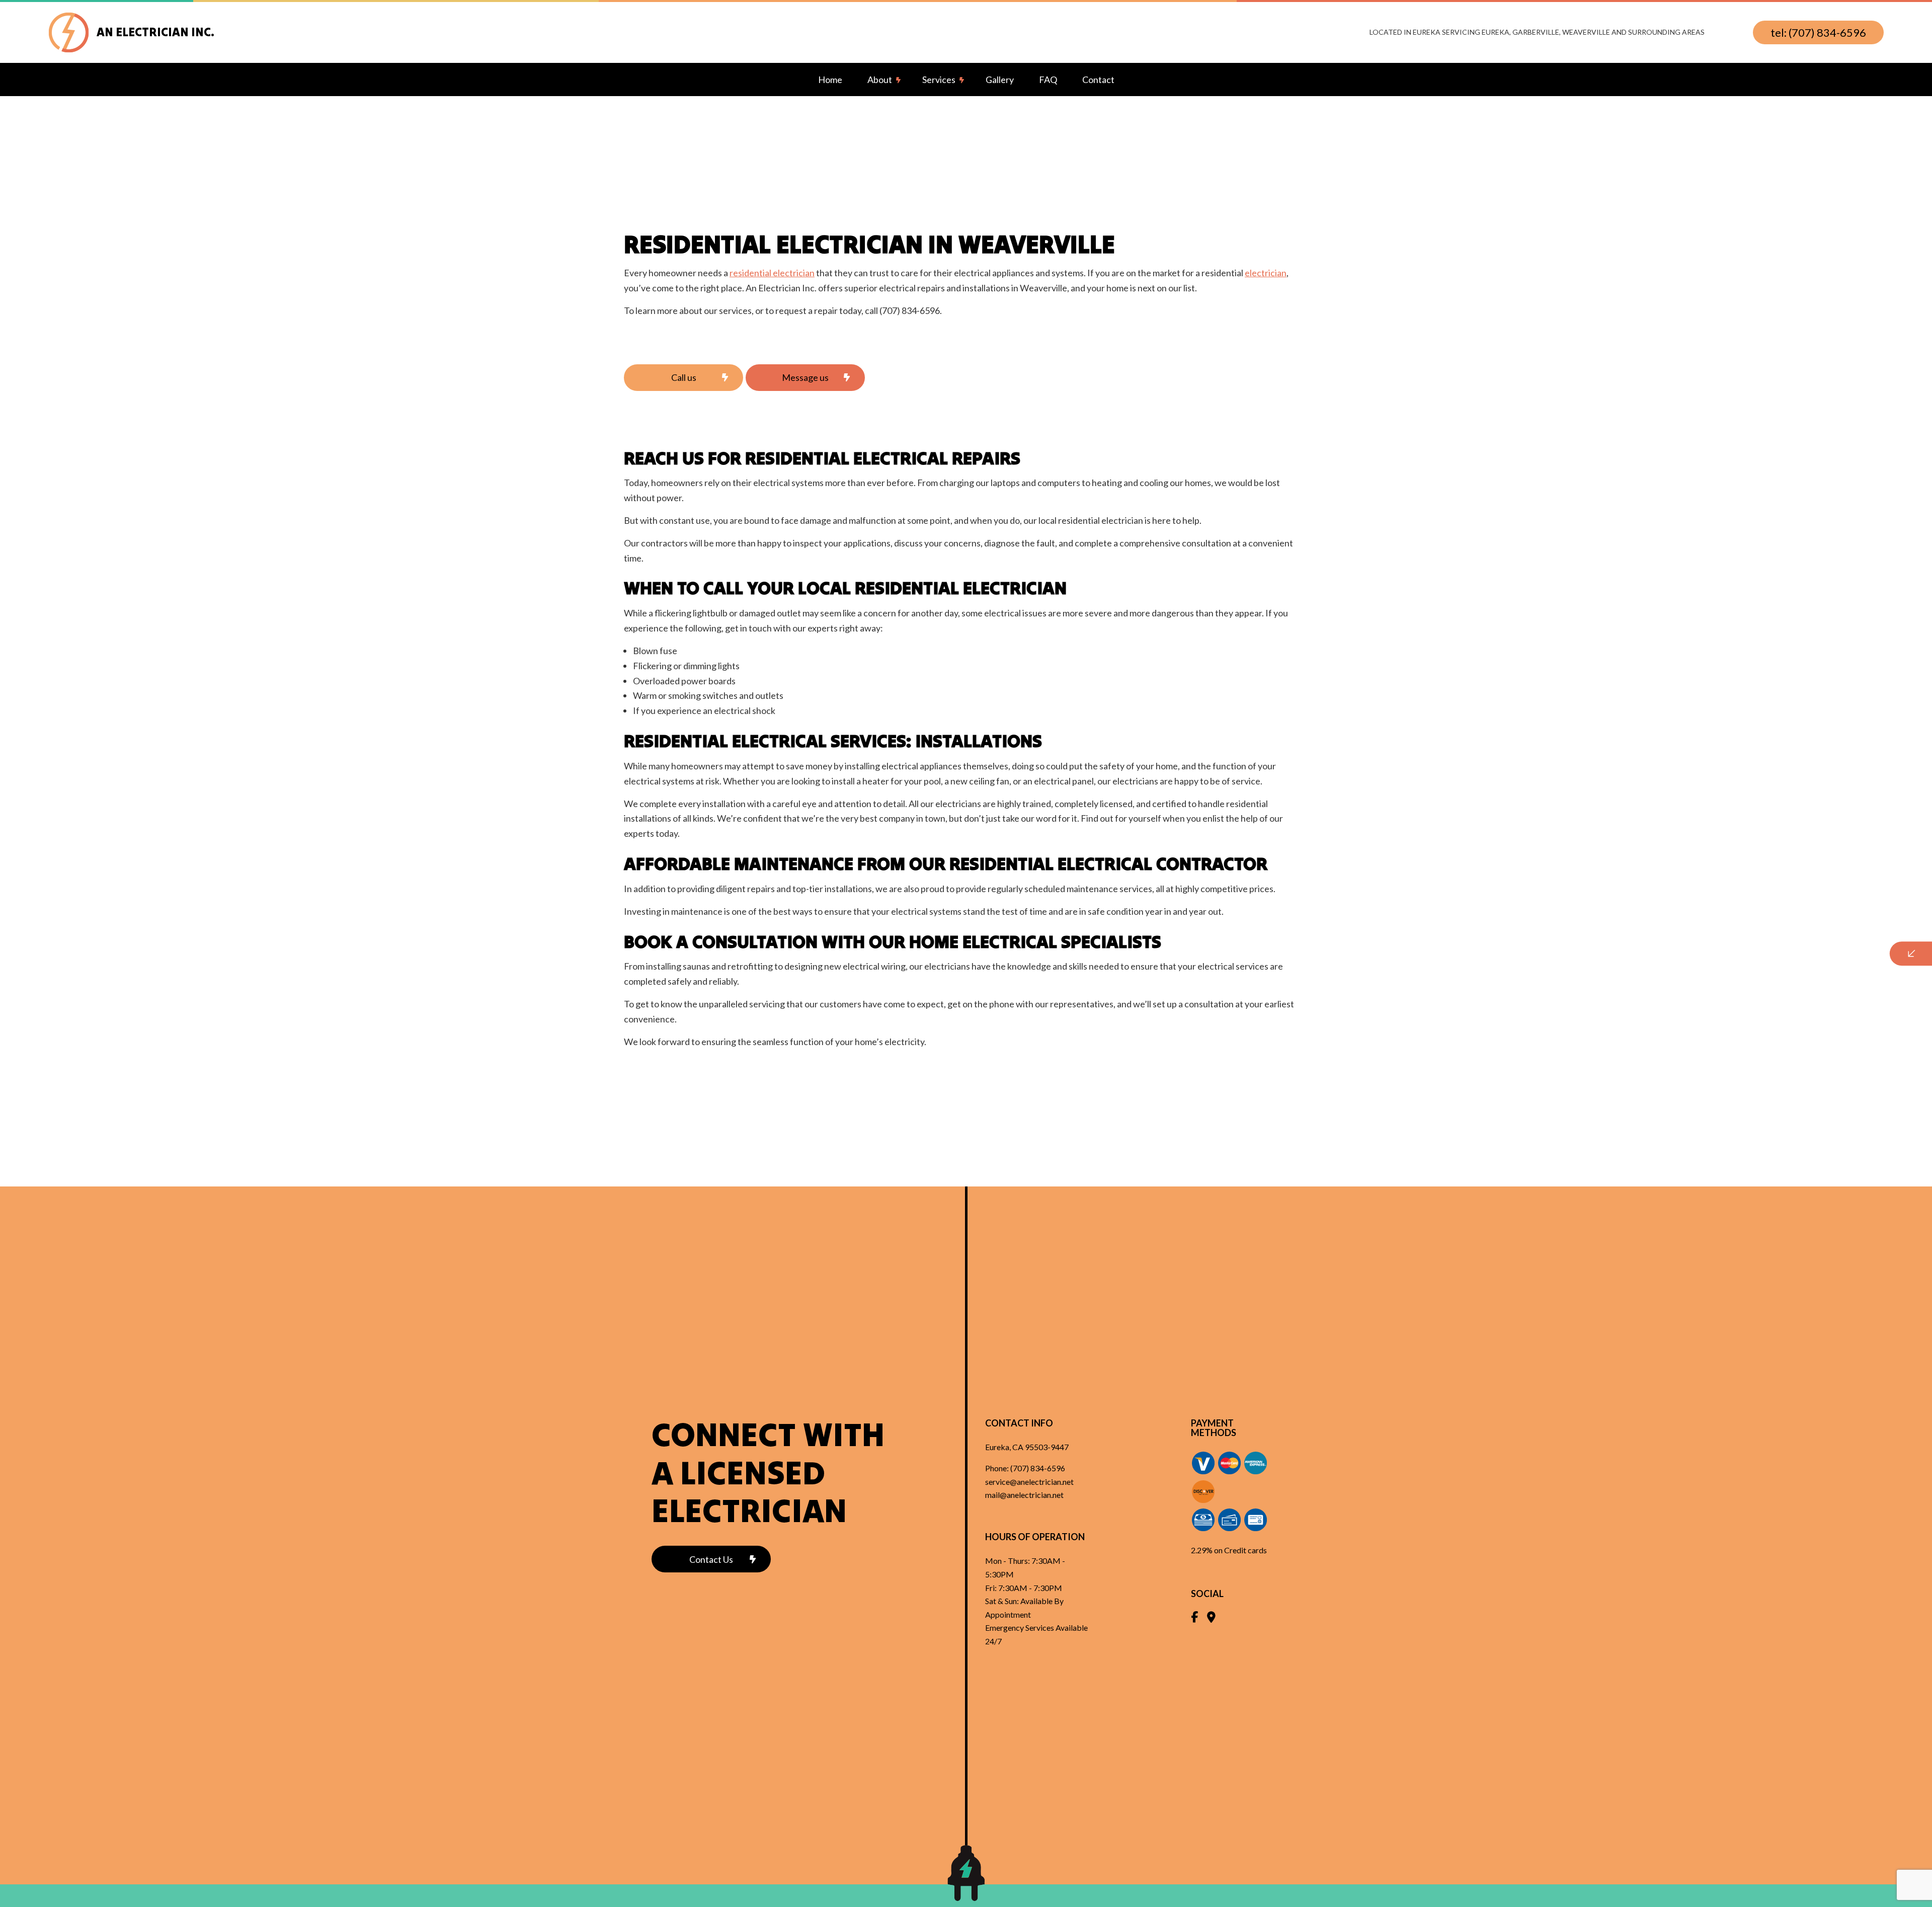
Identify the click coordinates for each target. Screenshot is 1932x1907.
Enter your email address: (1726, 941)
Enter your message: (1719, 976)
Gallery (1000, 80)
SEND (1829, 1046)
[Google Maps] (1211, 1618)
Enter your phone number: (1728, 906)
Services (939, 80)
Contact (1098, 80)
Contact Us (711, 1559)
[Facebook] (1194, 1618)
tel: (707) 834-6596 (1818, 32)
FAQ (1048, 80)
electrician (1266, 273)
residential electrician (772, 273)
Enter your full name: (1719, 871)
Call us (684, 377)
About (880, 80)
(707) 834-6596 (1038, 1468)
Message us (805, 377)
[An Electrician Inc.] (69, 31)
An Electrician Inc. (155, 32)
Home (830, 80)
